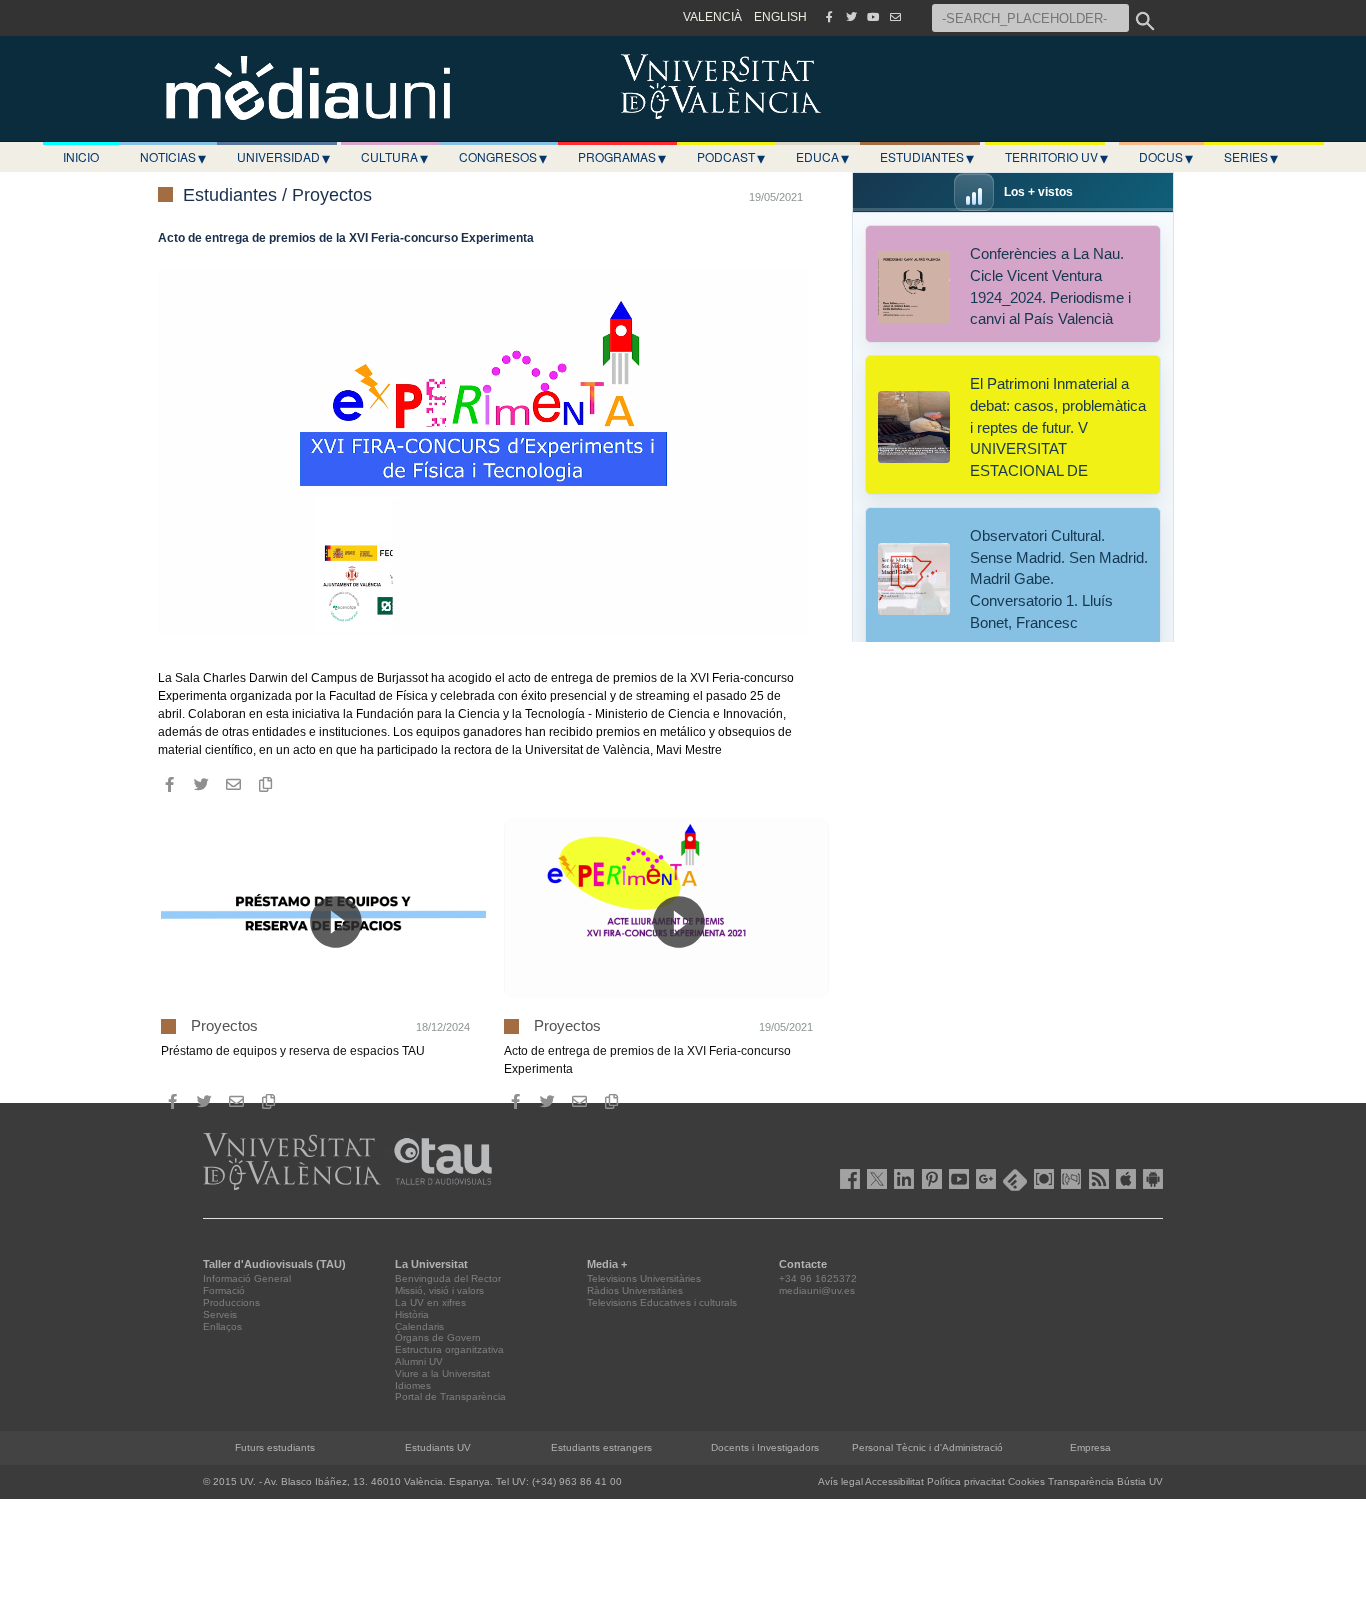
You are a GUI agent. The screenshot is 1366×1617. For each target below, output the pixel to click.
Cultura (394, 157)
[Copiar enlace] (265, 785)
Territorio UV (1056, 157)
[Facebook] (829, 17)
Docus (1166, 157)
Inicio (81, 156)
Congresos (503, 157)
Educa (822, 157)
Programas (622, 157)
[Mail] (895, 17)
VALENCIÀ (712, 17)
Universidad (283, 157)
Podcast (731, 157)
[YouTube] (873, 17)
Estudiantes (927, 157)
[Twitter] (851, 17)
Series (1251, 157)
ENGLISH (780, 17)
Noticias (173, 157)
